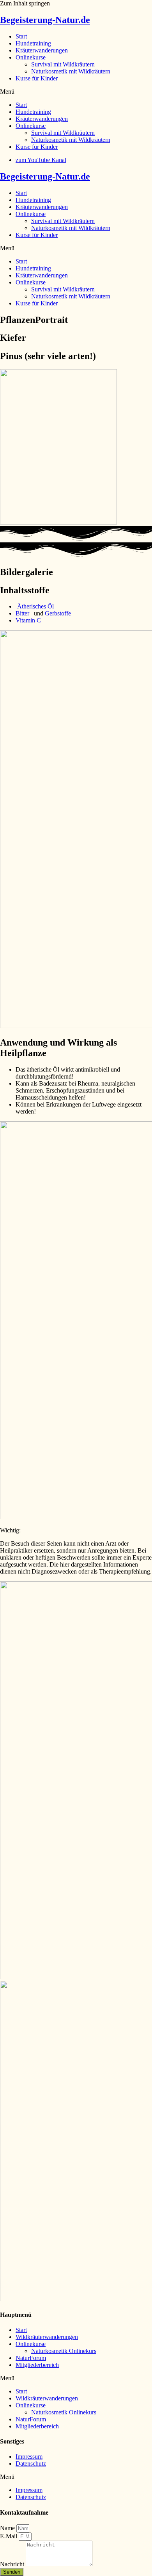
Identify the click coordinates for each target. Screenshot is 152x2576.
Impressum (29, 2457)
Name (8, 2528)
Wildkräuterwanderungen (47, 2337)
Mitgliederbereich (37, 2365)
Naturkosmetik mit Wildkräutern (71, 71)
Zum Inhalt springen (25, 3)
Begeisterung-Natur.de (45, 20)
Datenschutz (31, 2464)
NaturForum (31, 2358)
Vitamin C (28, 620)
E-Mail (9, 2536)
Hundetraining (33, 43)
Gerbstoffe (58, 613)
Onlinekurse (31, 57)
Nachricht (13, 2564)
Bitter (22, 613)
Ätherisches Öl (35, 606)
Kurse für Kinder (37, 78)
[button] (76, 92)
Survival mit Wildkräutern (63, 64)
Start (21, 36)
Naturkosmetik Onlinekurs (64, 2351)
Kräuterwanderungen (42, 50)
